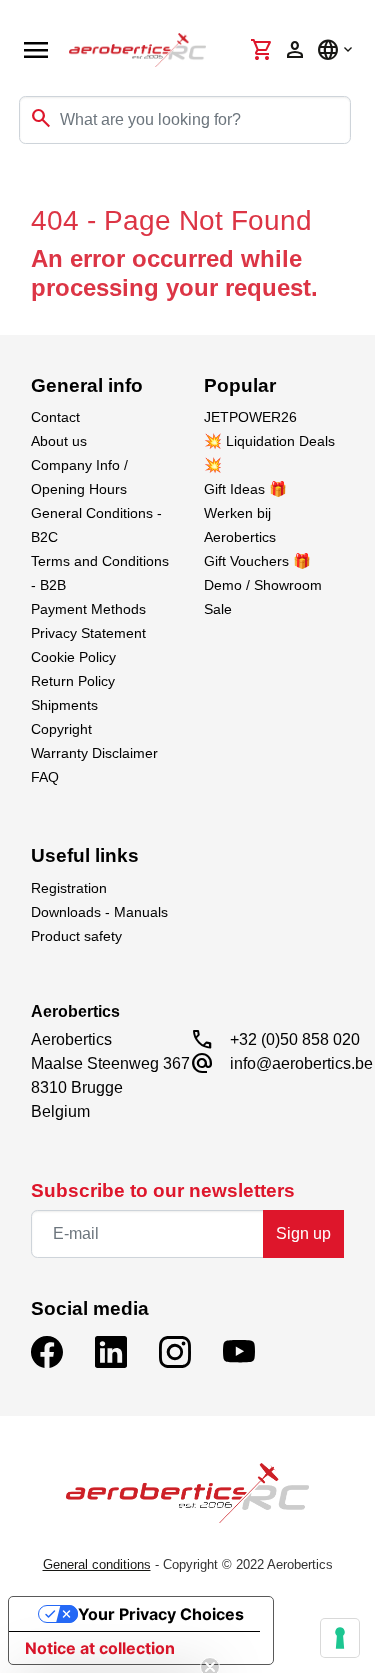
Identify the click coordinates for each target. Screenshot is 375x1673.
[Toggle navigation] (28, 184)
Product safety (76, 936)
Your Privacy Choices (161, 1614)
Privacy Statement (88, 633)
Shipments (64, 705)
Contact (55, 417)
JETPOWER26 (250, 417)
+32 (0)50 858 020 (295, 1039)
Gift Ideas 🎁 (245, 489)
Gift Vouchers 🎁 (257, 561)
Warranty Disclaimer (94, 753)
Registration (69, 888)
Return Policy (73, 681)
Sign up (303, 1233)
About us (59, 441)
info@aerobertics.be (301, 1063)
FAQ (45, 777)
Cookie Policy (73, 657)
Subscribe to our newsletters (163, 1190)
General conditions (97, 1564)
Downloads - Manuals (99, 912)
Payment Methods (88, 609)
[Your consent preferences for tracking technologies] (340, 1638)
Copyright (61, 729)
